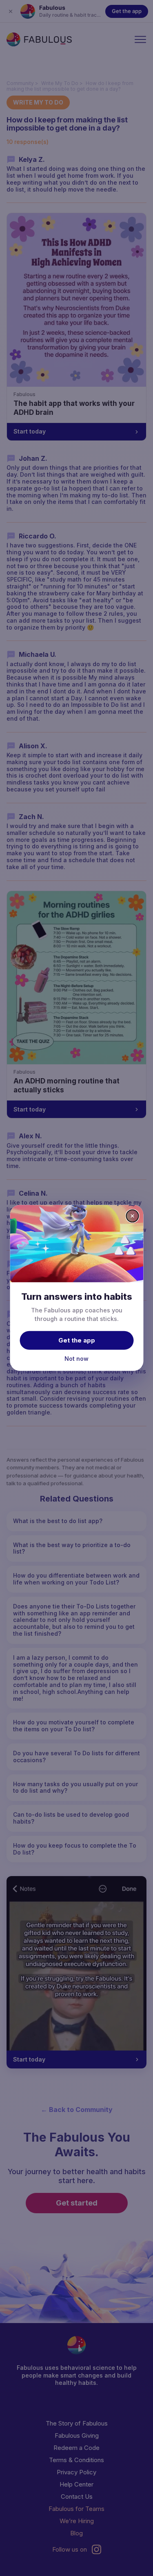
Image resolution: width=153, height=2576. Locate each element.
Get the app (77, 1340)
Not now (76, 1358)
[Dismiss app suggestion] (132, 1216)
